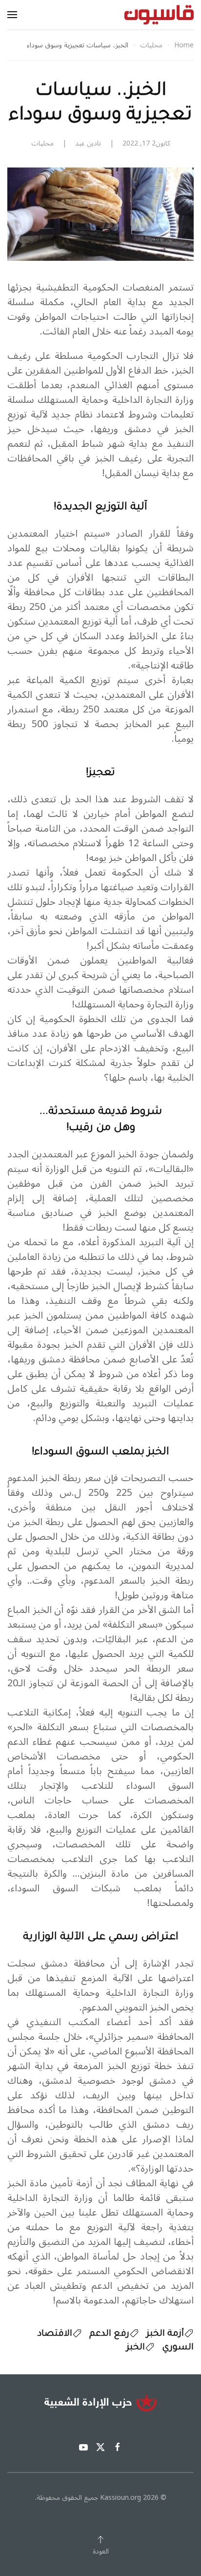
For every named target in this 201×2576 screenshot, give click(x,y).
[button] (12, 15)
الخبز (136, 2348)
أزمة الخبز (165, 2334)
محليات (42, 143)
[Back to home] (159, 15)
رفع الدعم (109, 2334)
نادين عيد (88, 143)
